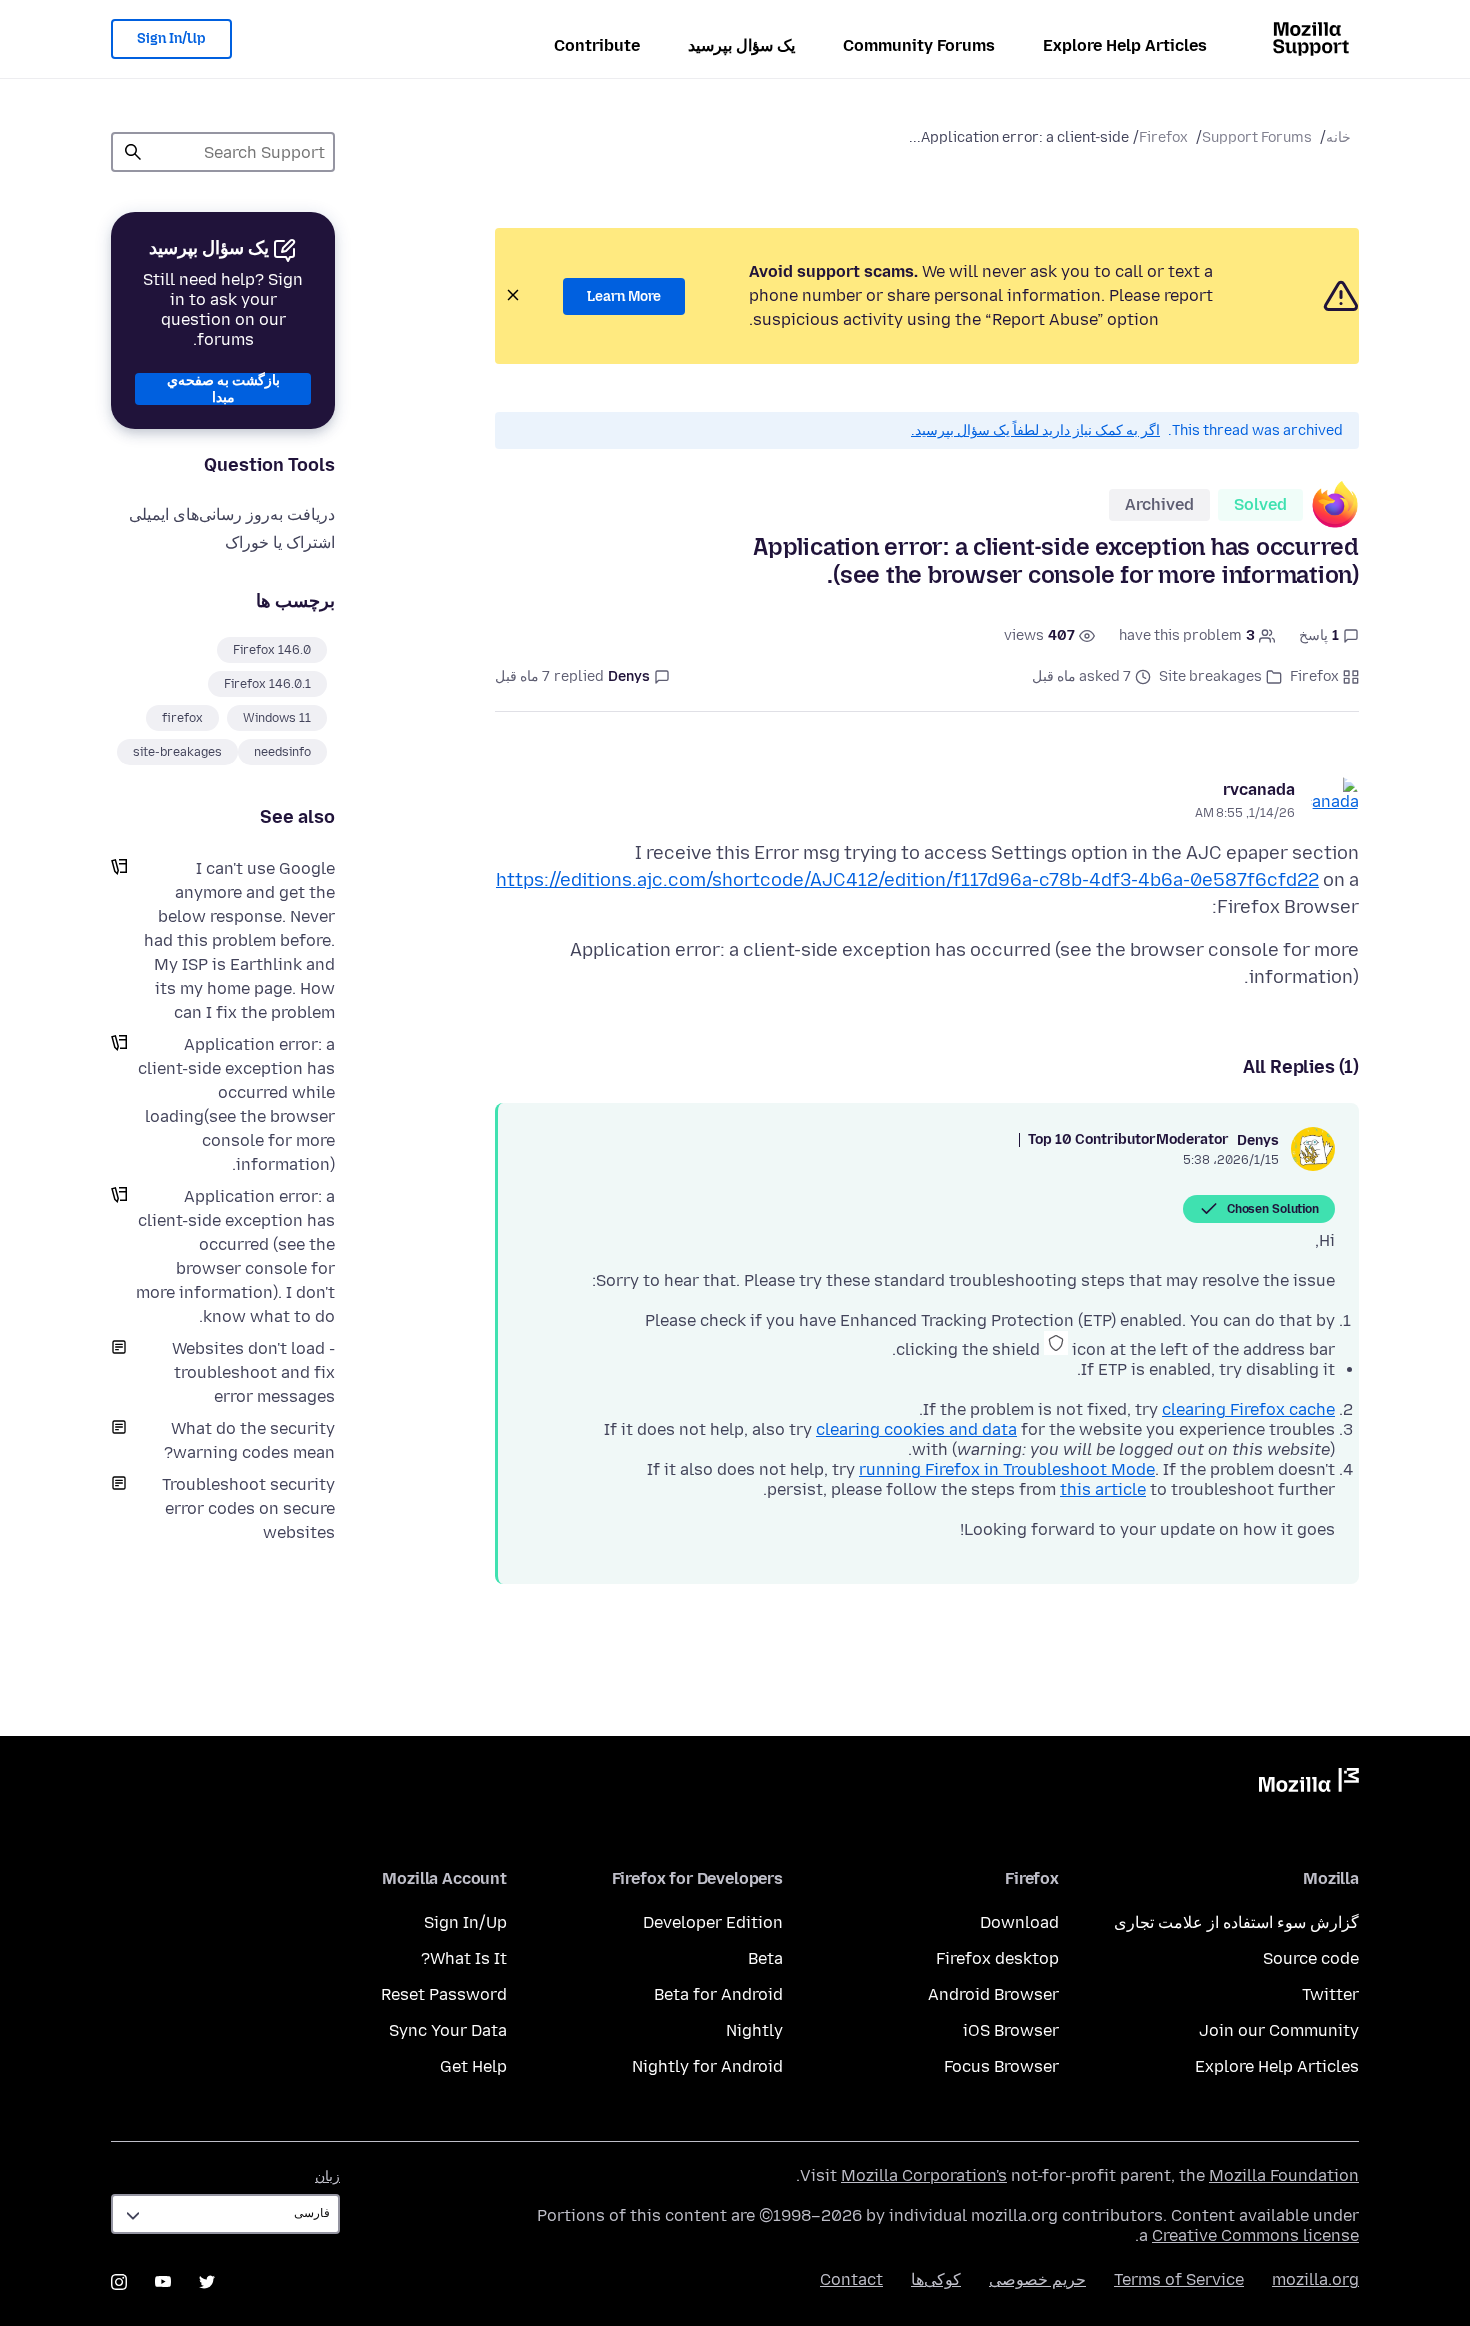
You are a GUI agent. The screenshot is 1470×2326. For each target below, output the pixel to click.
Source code (1311, 1958)
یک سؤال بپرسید (741, 45)
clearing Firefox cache (1248, 1409)
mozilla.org (1315, 2279)
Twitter (1330, 1994)
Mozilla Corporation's (924, 2175)
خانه (1338, 137)
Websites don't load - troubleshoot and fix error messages (253, 1372)
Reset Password (444, 1994)
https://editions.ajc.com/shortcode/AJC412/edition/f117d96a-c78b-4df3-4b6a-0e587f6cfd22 (907, 880)
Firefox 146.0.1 (267, 684)
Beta (765, 1958)
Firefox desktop (997, 1958)
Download (1019, 1922)
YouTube (163, 2282)
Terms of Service (1179, 2279)
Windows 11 (277, 718)
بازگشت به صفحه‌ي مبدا (223, 389)
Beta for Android (718, 1994)
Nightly (754, 2030)
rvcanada (1259, 789)
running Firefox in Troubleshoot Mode (1007, 1469)
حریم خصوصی (1037, 2279)
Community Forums (919, 45)
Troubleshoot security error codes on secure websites (248, 1508)
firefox (182, 718)
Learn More (624, 296)
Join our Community (1279, 2030)
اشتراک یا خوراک (280, 542)
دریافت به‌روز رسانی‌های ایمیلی (232, 514)
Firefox (1163, 137)
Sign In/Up (171, 38)
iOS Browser (1011, 2030)
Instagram (119, 2282)
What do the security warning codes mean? (249, 1440)
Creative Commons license (1255, 2235)
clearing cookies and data (916, 1429)
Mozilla (1309, 1784)
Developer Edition (713, 1922)
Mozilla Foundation (1284, 2175)
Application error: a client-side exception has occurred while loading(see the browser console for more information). (236, 1104)
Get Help (473, 2066)
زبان (327, 2176)
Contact (851, 2279)
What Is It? (464, 1958)
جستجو (133, 152)
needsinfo (282, 752)
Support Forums (1257, 137)
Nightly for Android (707, 2066)
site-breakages (177, 752)
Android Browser (993, 1994)
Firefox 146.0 (272, 650)
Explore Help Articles (1125, 45)
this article (1103, 1489)
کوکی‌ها (936, 2279)
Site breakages (1210, 676)
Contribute (597, 45)
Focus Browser (1001, 2066)
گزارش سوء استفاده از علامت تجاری (1236, 1922)
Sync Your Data (448, 2030)
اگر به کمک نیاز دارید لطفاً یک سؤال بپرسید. (1035, 430)
